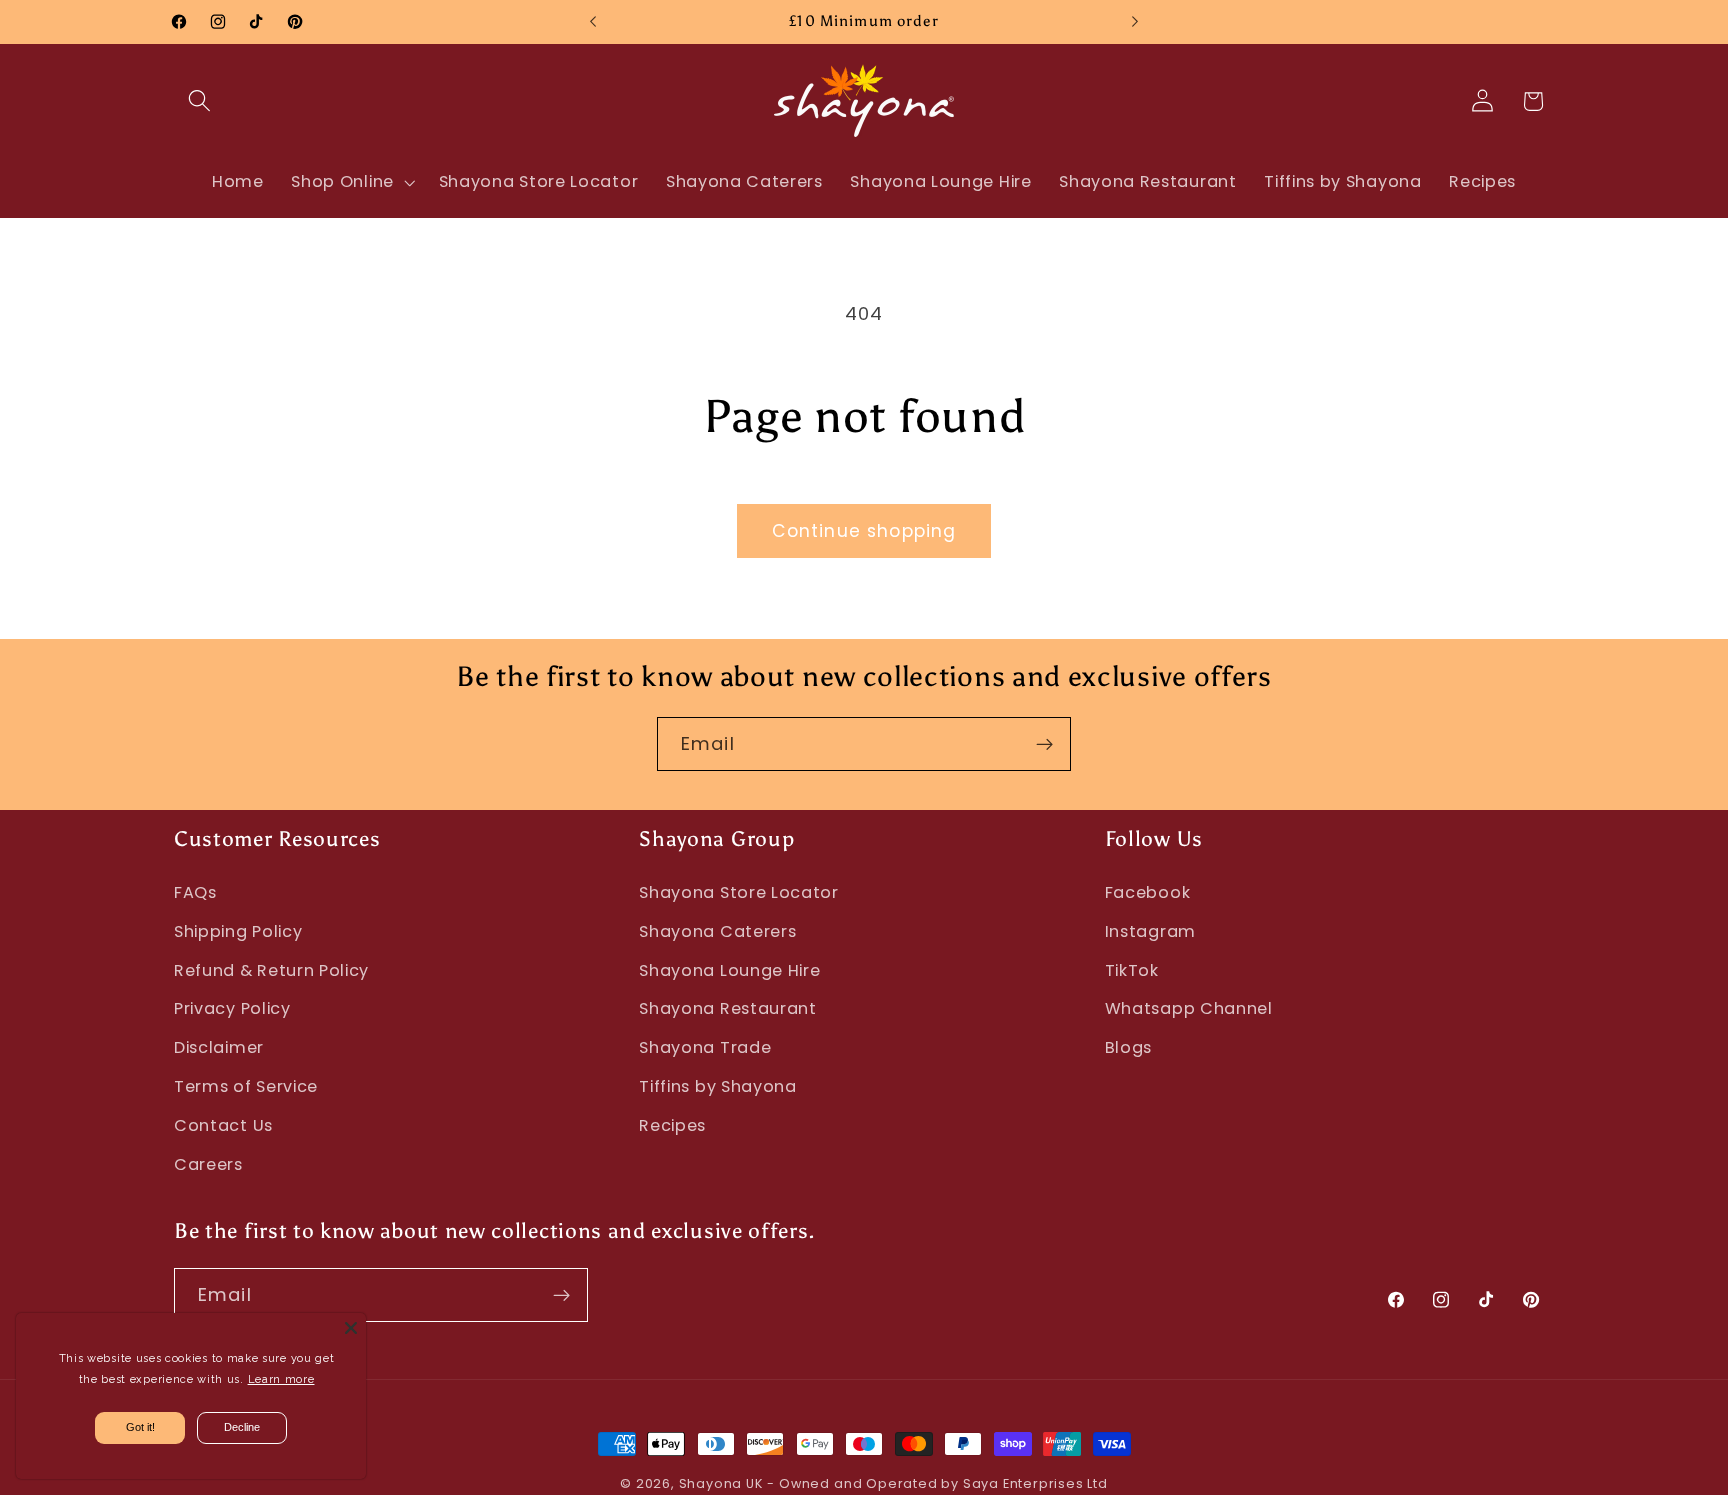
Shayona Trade (705, 1047)
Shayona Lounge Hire (729, 970)
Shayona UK (721, 1483)
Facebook (1148, 892)
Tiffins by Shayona (717, 1086)
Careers (208, 1164)
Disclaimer (219, 1047)
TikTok (1132, 970)
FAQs (195, 892)
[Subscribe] (1044, 744)
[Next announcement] (1135, 22)
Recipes (672, 1125)
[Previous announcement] (593, 22)
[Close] (351, 1328)
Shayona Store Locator (739, 892)
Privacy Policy (232, 1008)
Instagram (1150, 931)
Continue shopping (864, 531)
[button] (199, 101)
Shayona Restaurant (727, 1008)
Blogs (1128, 1047)
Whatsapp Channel (1189, 1008)
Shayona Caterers (717, 931)
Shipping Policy (238, 931)
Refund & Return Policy (271, 970)
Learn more (281, 1379)
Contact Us (223, 1125)
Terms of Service (246, 1086)
